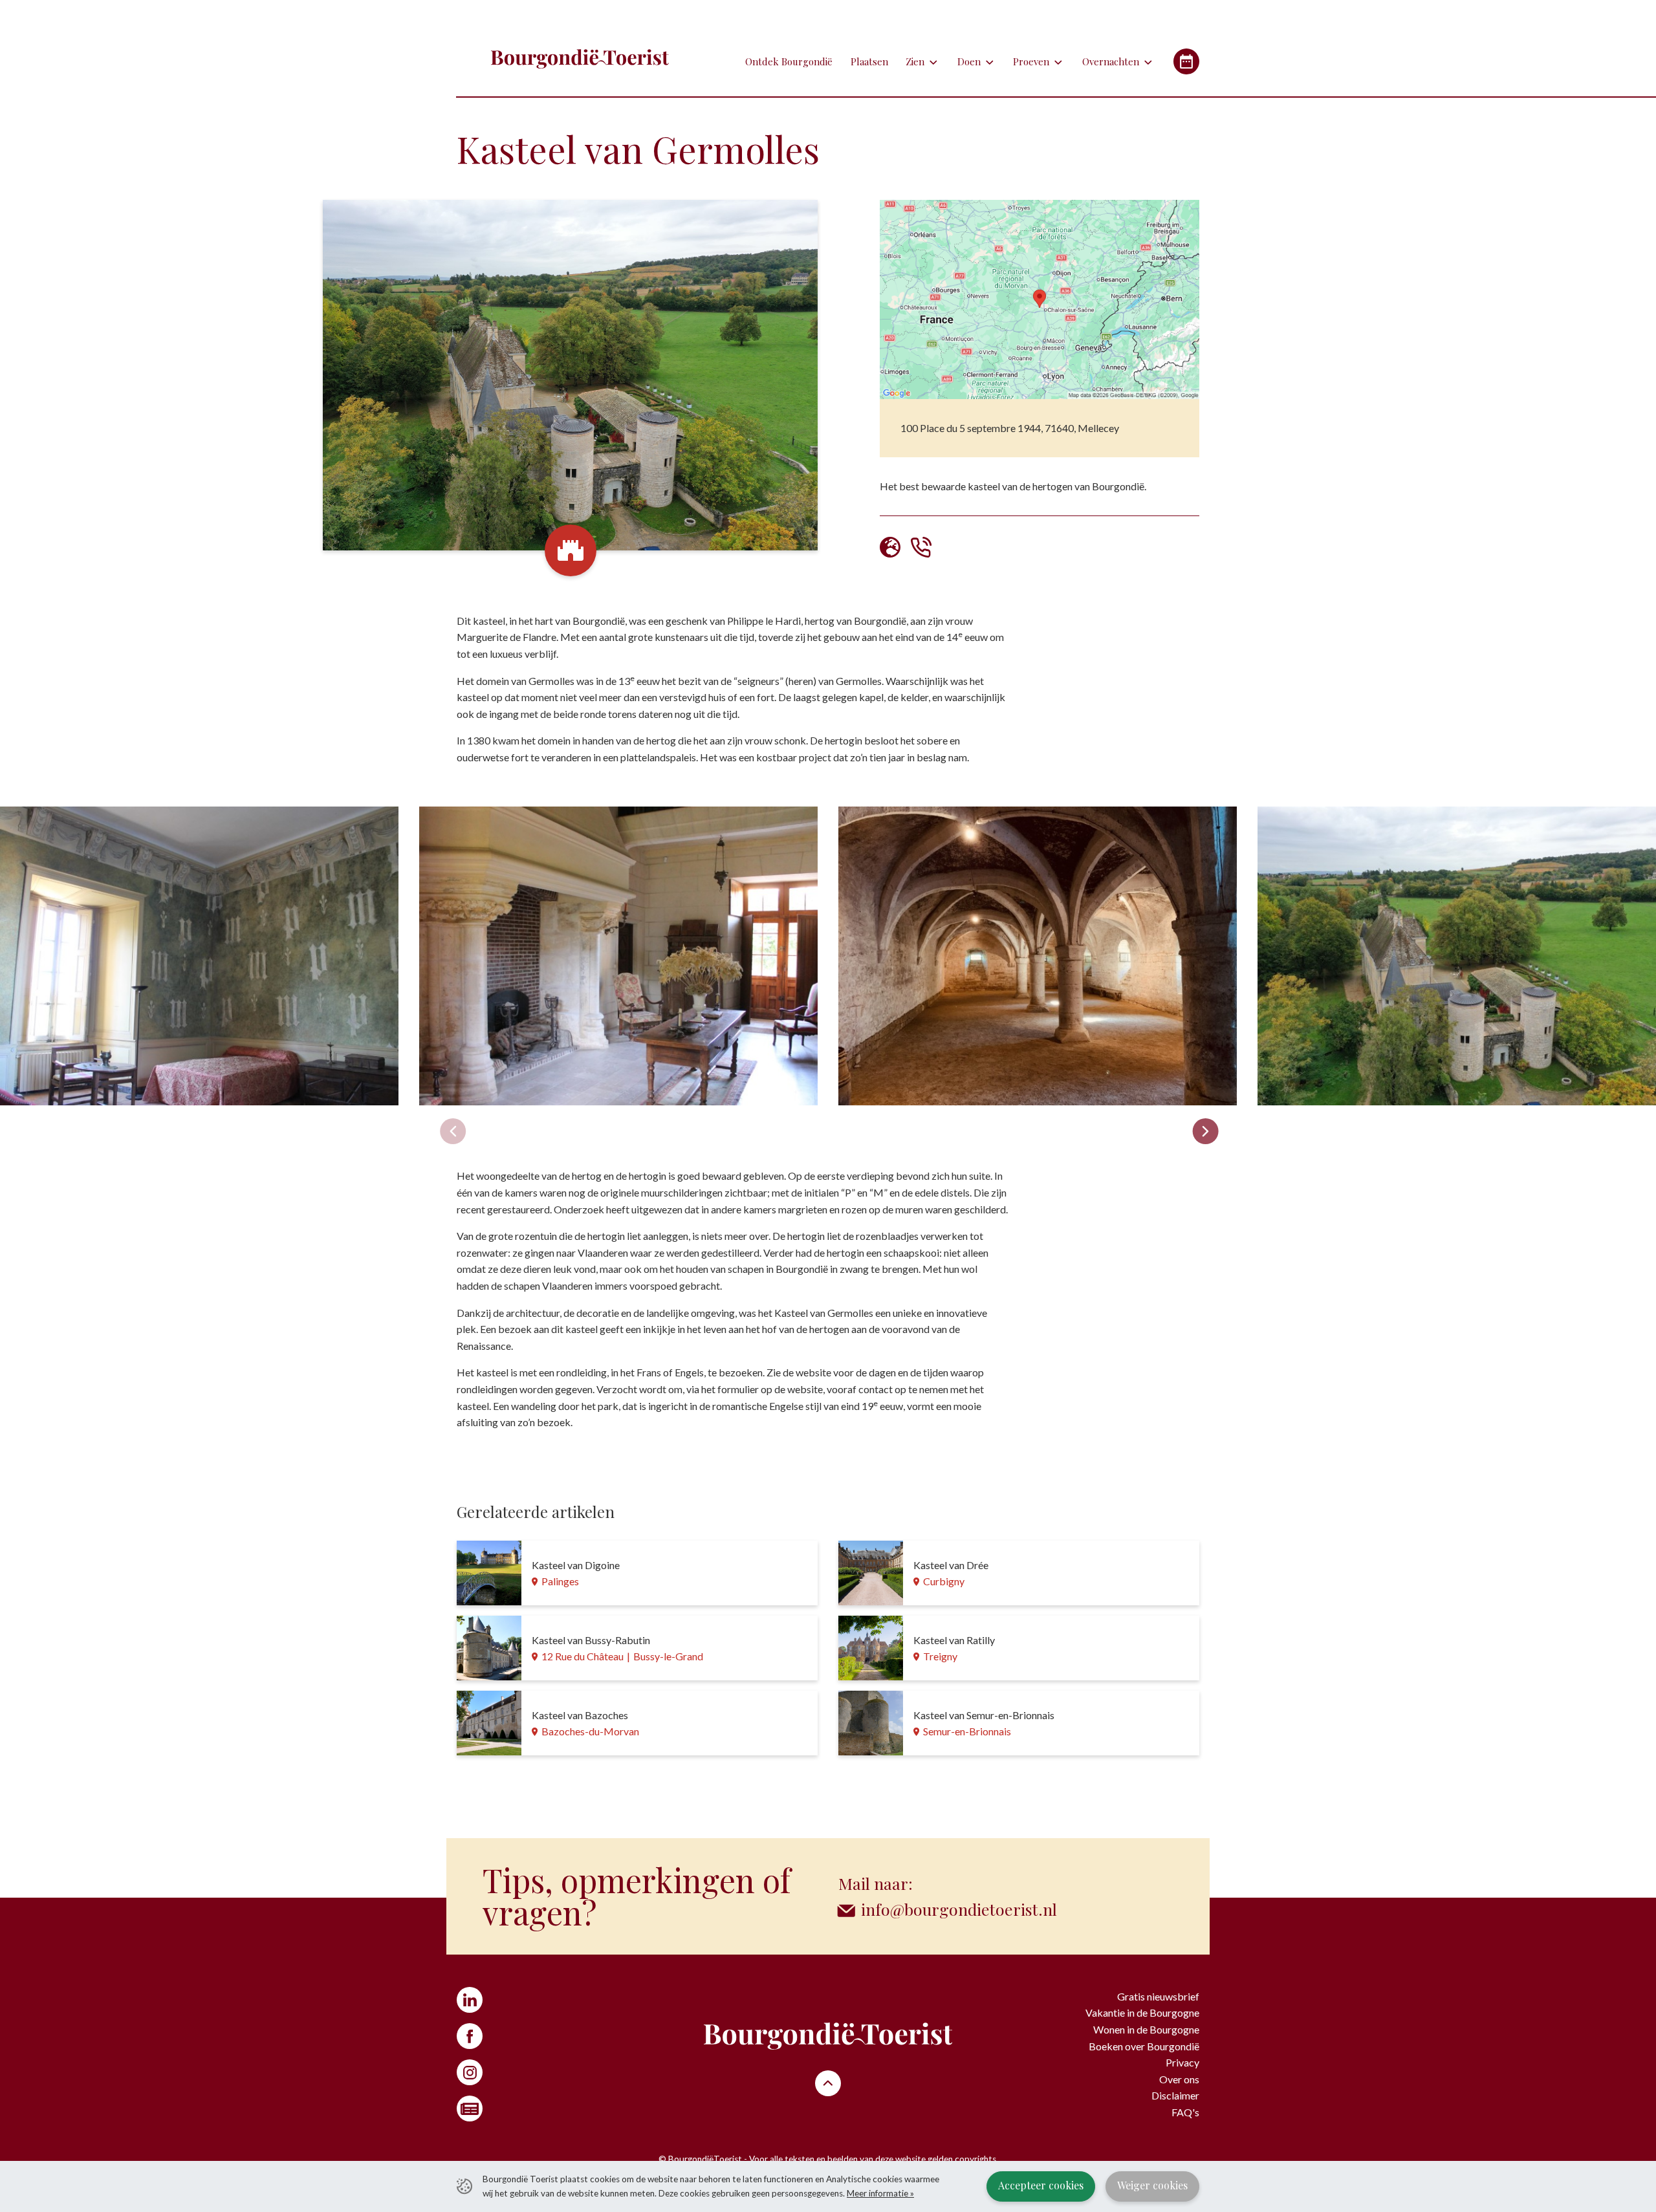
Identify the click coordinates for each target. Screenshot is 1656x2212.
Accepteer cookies (1041, 2185)
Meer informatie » (880, 2193)
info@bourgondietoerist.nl (959, 1909)
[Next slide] (1206, 1131)
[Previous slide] (453, 1131)
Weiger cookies (1152, 2185)
